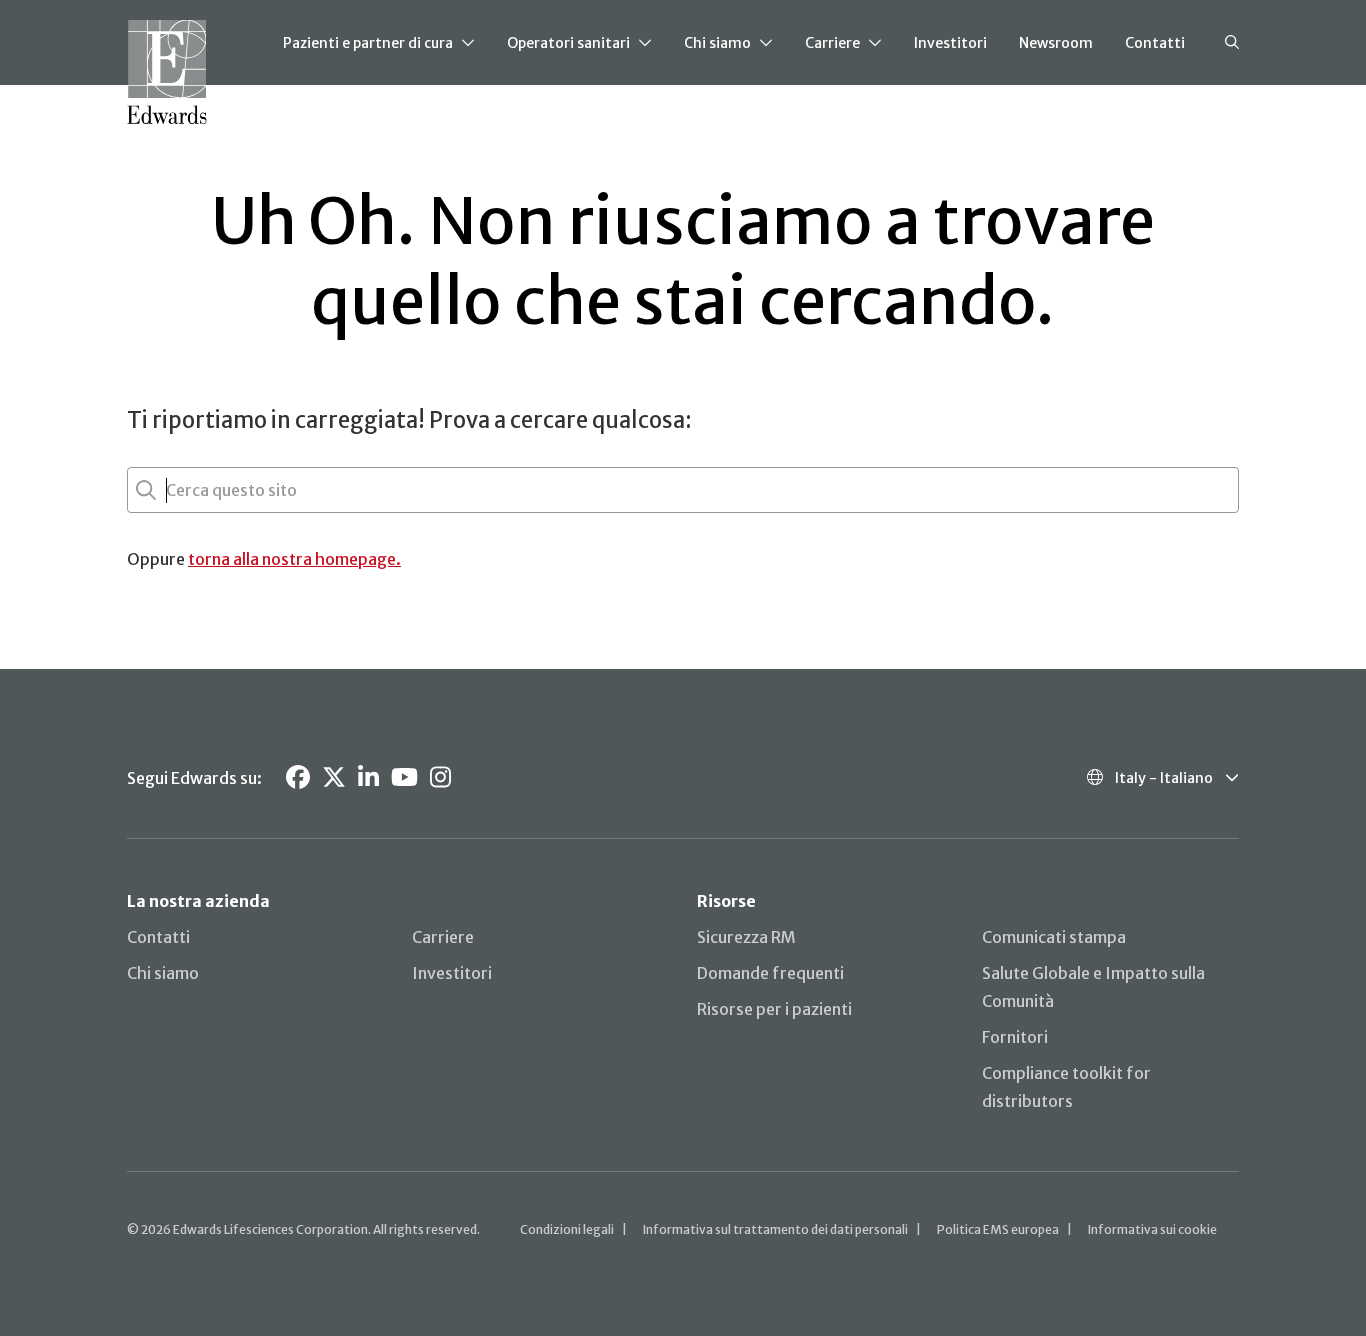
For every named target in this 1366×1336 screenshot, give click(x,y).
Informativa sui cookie (1152, 1229)
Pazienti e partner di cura (368, 43)
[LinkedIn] (368, 777)
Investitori (950, 43)
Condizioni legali (567, 1229)
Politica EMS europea (998, 1229)
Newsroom (1056, 43)
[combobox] (168, 490)
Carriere (832, 43)
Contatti (1155, 43)
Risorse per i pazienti (774, 1009)
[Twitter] (334, 777)
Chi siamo (717, 43)
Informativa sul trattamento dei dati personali (775, 1229)
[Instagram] (440, 777)
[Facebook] (298, 777)
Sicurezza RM (746, 937)
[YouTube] (404, 777)
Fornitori (1015, 1037)
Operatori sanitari (568, 43)
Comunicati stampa (1054, 937)
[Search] (1232, 43)
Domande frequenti (770, 973)
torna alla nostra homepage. (294, 559)
